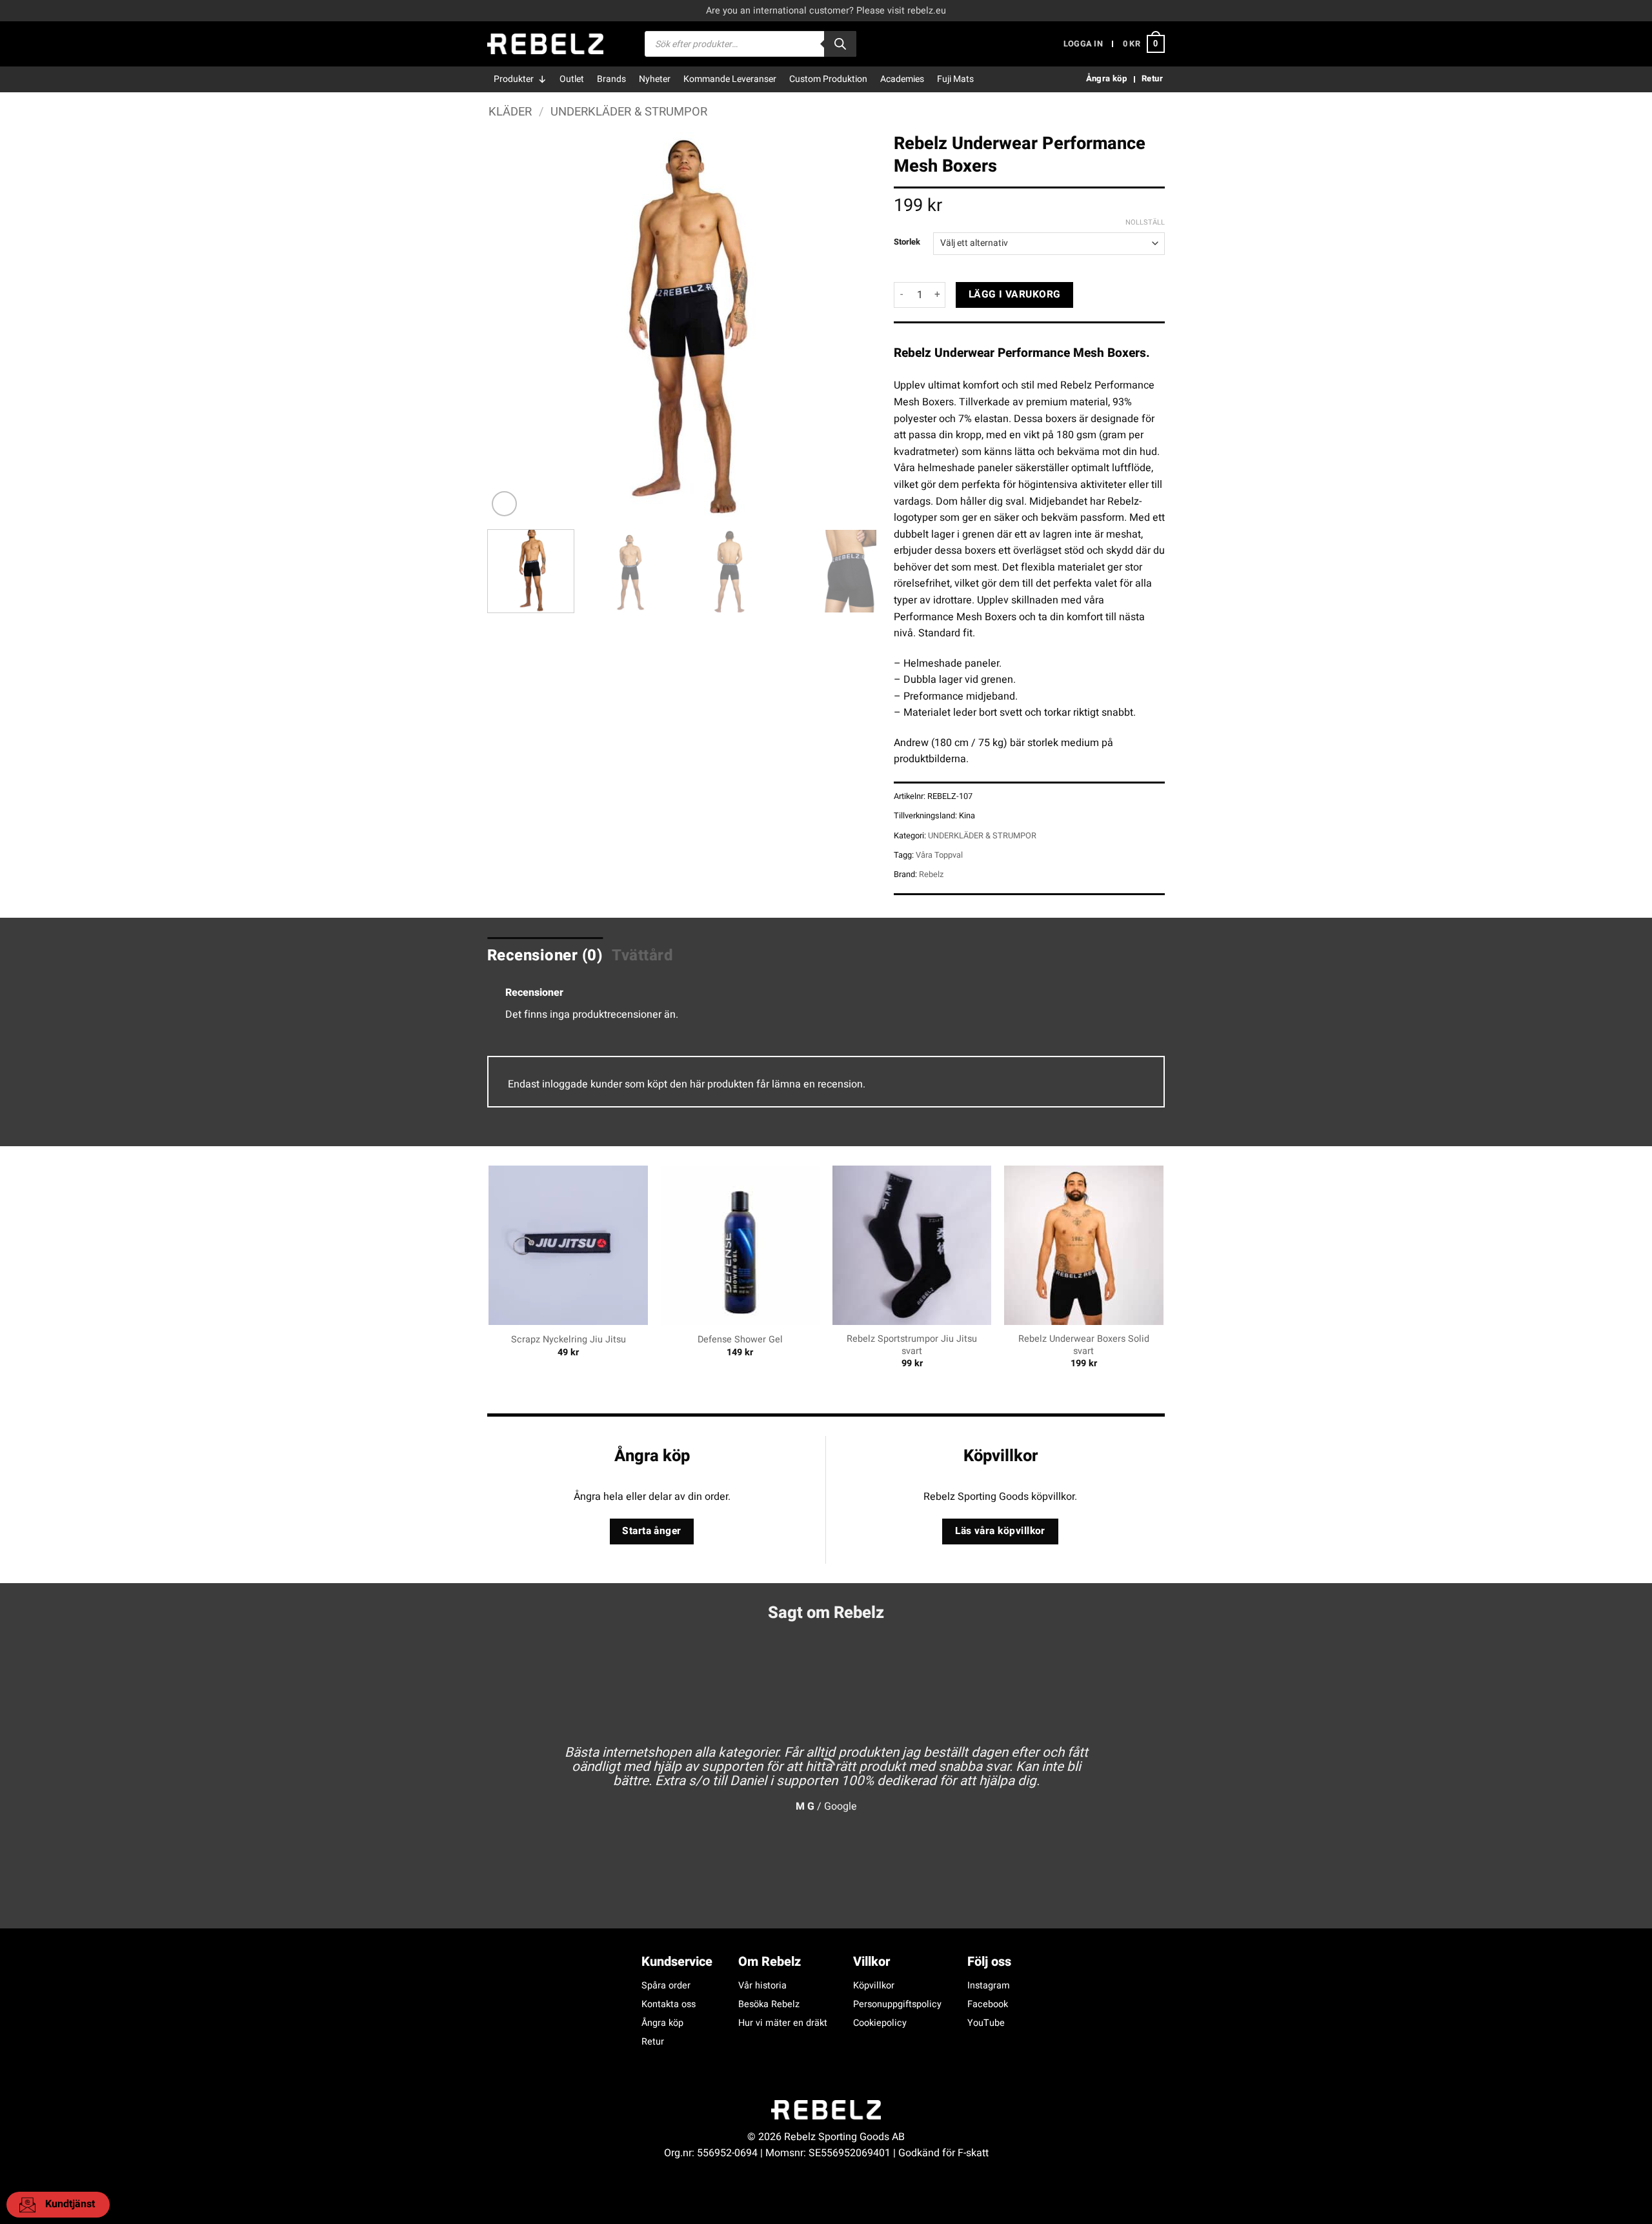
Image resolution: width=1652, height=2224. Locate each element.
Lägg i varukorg (1015, 295)
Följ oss (989, 1962)
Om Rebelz (770, 1962)
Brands (611, 79)
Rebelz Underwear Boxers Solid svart (1084, 1345)
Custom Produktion (828, 79)
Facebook (988, 2004)
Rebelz (931, 874)
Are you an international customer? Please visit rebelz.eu (826, 11)
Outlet (572, 79)
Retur (653, 2042)
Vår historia (762, 1986)
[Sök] (840, 44)
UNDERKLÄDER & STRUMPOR (629, 112)
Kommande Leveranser (730, 79)
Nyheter (655, 79)
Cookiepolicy (880, 2023)
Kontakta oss (669, 2004)
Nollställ (1145, 223)
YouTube (986, 2023)
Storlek (907, 242)
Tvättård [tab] (642, 955)
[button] (1083, 44)
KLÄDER (510, 112)
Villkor (871, 1962)
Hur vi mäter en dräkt (783, 2023)
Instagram (989, 1986)
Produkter (514, 79)
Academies (902, 79)
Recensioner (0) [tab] (545, 955)
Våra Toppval (939, 855)
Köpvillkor (874, 1986)
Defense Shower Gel (740, 1340)
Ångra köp (662, 2023)
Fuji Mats (955, 79)
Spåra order (666, 1986)
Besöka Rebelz (769, 2004)
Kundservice (677, 1962)
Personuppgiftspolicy (897, 2004)
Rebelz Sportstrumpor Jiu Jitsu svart (912, 1345)
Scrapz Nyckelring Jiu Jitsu (569, 1340)
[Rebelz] (545, 44)
